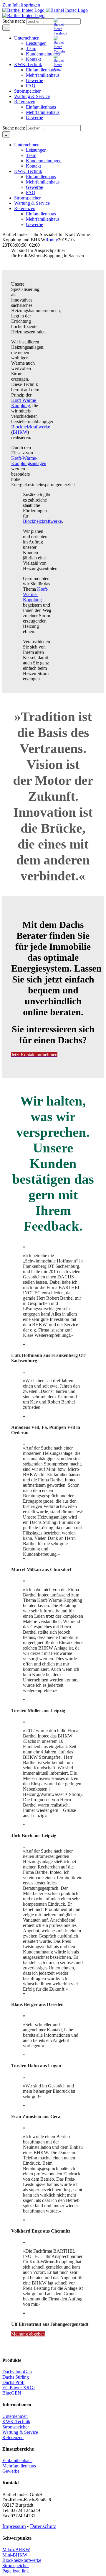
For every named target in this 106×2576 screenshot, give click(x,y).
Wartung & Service (20, 2432)
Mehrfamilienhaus (19, 2466)
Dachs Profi (13, 2382)
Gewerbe (11, 2471)
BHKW (20, 432)
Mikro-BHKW (16, 2550)
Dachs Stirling (16, 2377)
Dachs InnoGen (17, 2372)
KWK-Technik (16, 2422)
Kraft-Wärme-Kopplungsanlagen (29, 461)
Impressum (14, 2526)
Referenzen (13, 2437)
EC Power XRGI (19, 2388)
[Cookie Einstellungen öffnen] (11, 2568)
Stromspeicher (16, 2427)
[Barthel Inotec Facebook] (60, 33)
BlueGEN (12, 2393)
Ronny (52, 240)
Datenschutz (43, 2526)
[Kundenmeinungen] (59, 69)
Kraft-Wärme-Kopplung (24, 403)
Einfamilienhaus (17, 2460)
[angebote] (59, 51)
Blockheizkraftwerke (31, 427)
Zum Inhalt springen (21, 5)
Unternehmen (15, 2416)
